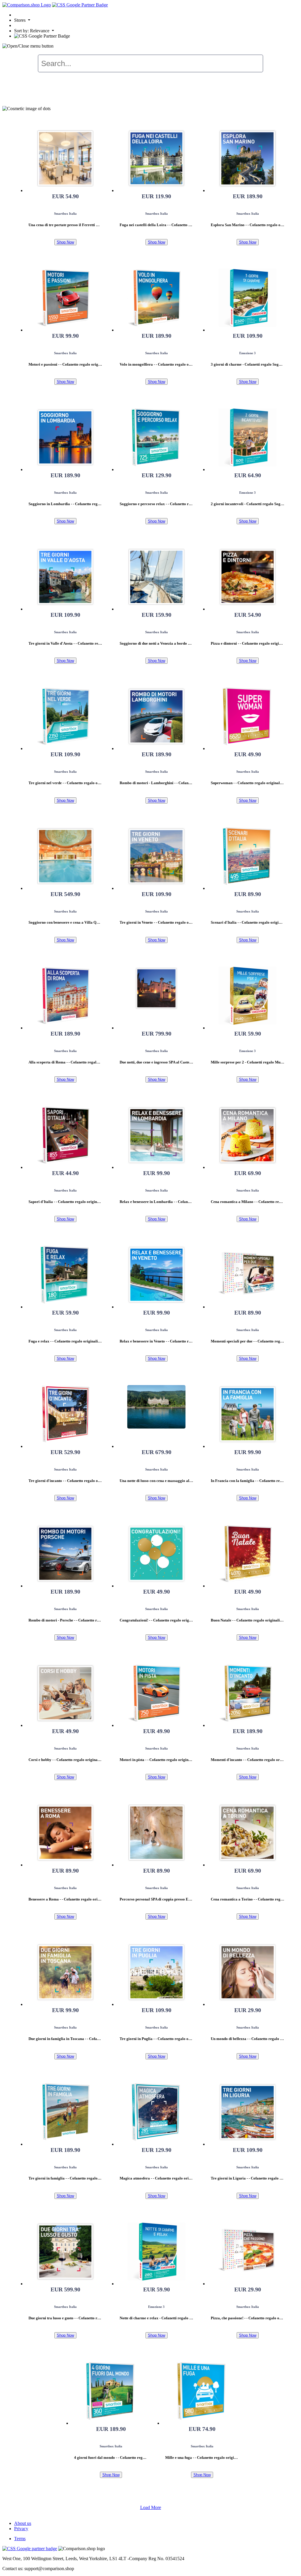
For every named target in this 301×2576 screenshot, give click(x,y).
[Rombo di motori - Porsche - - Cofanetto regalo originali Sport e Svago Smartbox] (65, 1554)
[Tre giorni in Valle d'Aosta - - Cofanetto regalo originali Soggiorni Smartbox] (65, 577)
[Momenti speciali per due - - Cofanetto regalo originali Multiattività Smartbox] (248, 1275)
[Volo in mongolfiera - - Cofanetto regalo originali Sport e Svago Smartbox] (156, 298)
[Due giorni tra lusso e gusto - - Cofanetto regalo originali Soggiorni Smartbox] (65, 2251)
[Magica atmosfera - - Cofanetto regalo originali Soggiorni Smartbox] (156, 2112)
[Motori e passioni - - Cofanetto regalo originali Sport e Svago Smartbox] (65, 298)
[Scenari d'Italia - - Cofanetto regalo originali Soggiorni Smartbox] (248, 856)
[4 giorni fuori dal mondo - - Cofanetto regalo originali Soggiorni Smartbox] (111, 2391)
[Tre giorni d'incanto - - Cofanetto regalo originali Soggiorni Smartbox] (65, 1414)
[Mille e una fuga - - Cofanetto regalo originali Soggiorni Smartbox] (202, 2391)
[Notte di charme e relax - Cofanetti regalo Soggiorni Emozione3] (156, 2251)
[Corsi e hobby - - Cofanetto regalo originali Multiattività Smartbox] (65, 1693)
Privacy (21, 2529)
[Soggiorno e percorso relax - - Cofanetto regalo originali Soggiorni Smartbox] (156, 437)
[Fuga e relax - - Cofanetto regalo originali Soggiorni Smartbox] (65, 1275)
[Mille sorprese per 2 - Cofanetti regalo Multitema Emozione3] (248, 996)
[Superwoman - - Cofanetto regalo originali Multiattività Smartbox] (248, 716)
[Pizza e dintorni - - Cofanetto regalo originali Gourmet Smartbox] (248, 577)
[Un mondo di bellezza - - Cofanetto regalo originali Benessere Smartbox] (248, 1972)
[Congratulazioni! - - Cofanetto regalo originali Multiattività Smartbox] (156, 1554)
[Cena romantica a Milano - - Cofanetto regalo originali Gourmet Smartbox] (248, 1135)
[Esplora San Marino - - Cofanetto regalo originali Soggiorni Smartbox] (248, 158)
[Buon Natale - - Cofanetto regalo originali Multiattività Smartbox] (248, 1554)
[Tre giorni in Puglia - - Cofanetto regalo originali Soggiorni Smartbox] (156, 1972)
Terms (20, 2539)
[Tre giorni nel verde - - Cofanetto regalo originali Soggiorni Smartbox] (65, 716)
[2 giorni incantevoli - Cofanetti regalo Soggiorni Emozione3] (248, 437)
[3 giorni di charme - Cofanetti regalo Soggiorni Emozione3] (248, 298)
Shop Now (65, 242)
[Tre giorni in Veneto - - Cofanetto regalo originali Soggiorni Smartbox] (156, 856)
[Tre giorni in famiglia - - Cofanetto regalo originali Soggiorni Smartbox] (65, 2112)
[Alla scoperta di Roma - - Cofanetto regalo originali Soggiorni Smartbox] (65, 996)
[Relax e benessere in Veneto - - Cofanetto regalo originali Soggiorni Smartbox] (156, 1275)
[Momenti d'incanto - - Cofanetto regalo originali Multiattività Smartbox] (248, 1693)
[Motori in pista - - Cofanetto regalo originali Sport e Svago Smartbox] (156, 1693)
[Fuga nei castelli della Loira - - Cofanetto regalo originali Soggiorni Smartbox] (156, 158)
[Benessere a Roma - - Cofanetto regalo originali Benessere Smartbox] (65, 1833)
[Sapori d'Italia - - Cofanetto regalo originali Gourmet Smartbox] (65, 1135)
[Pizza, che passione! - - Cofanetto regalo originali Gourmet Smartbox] (248, 2251)
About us (23, 2523)
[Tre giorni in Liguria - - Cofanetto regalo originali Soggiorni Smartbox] (248, 2112)
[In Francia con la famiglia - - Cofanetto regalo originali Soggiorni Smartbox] (248, 1414)
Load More (151, 2507)
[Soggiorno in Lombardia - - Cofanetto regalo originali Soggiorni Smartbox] (65, 437)
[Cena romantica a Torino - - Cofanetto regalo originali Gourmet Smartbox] (248, 1833)
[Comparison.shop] (27, 5)
